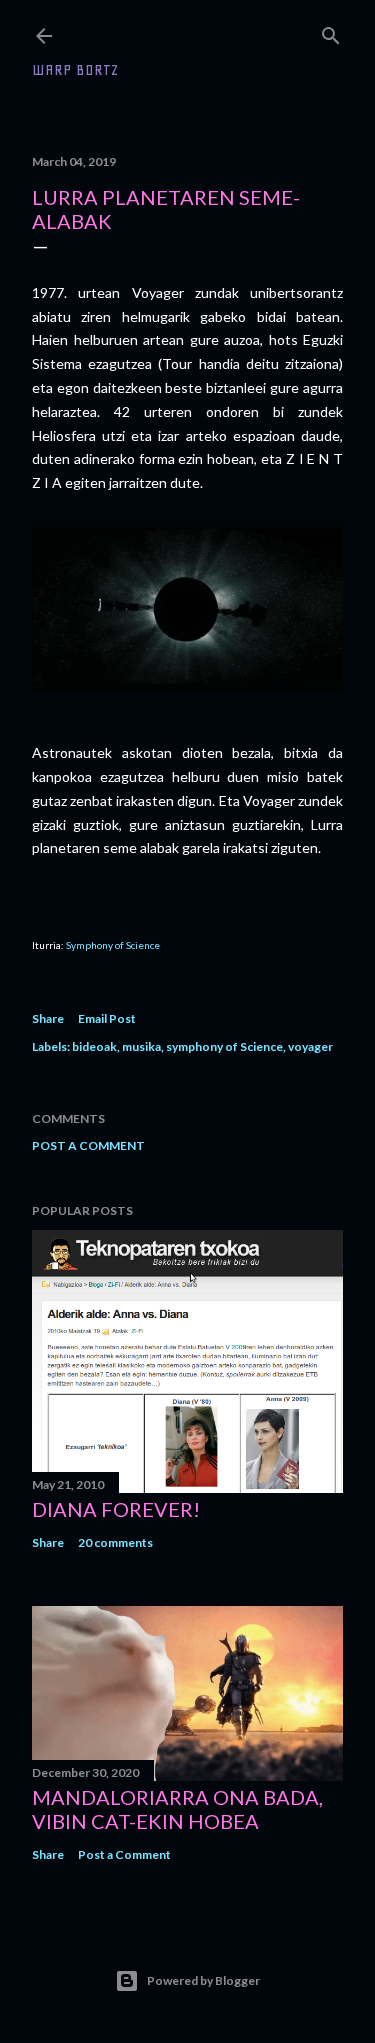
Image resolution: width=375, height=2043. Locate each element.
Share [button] (48, 1018)
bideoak (94, 1046)
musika (141, 1046)
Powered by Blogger (203, 1980)
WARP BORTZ (75, 70)
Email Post (107, 1018)
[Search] (331, 31)
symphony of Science (224, 1046)
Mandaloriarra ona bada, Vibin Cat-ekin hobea (177, 1809)
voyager (310, 1046)
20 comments (115, 1542)
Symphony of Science (113, 945)
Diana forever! (116, 1509)
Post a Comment (88, 1145)
